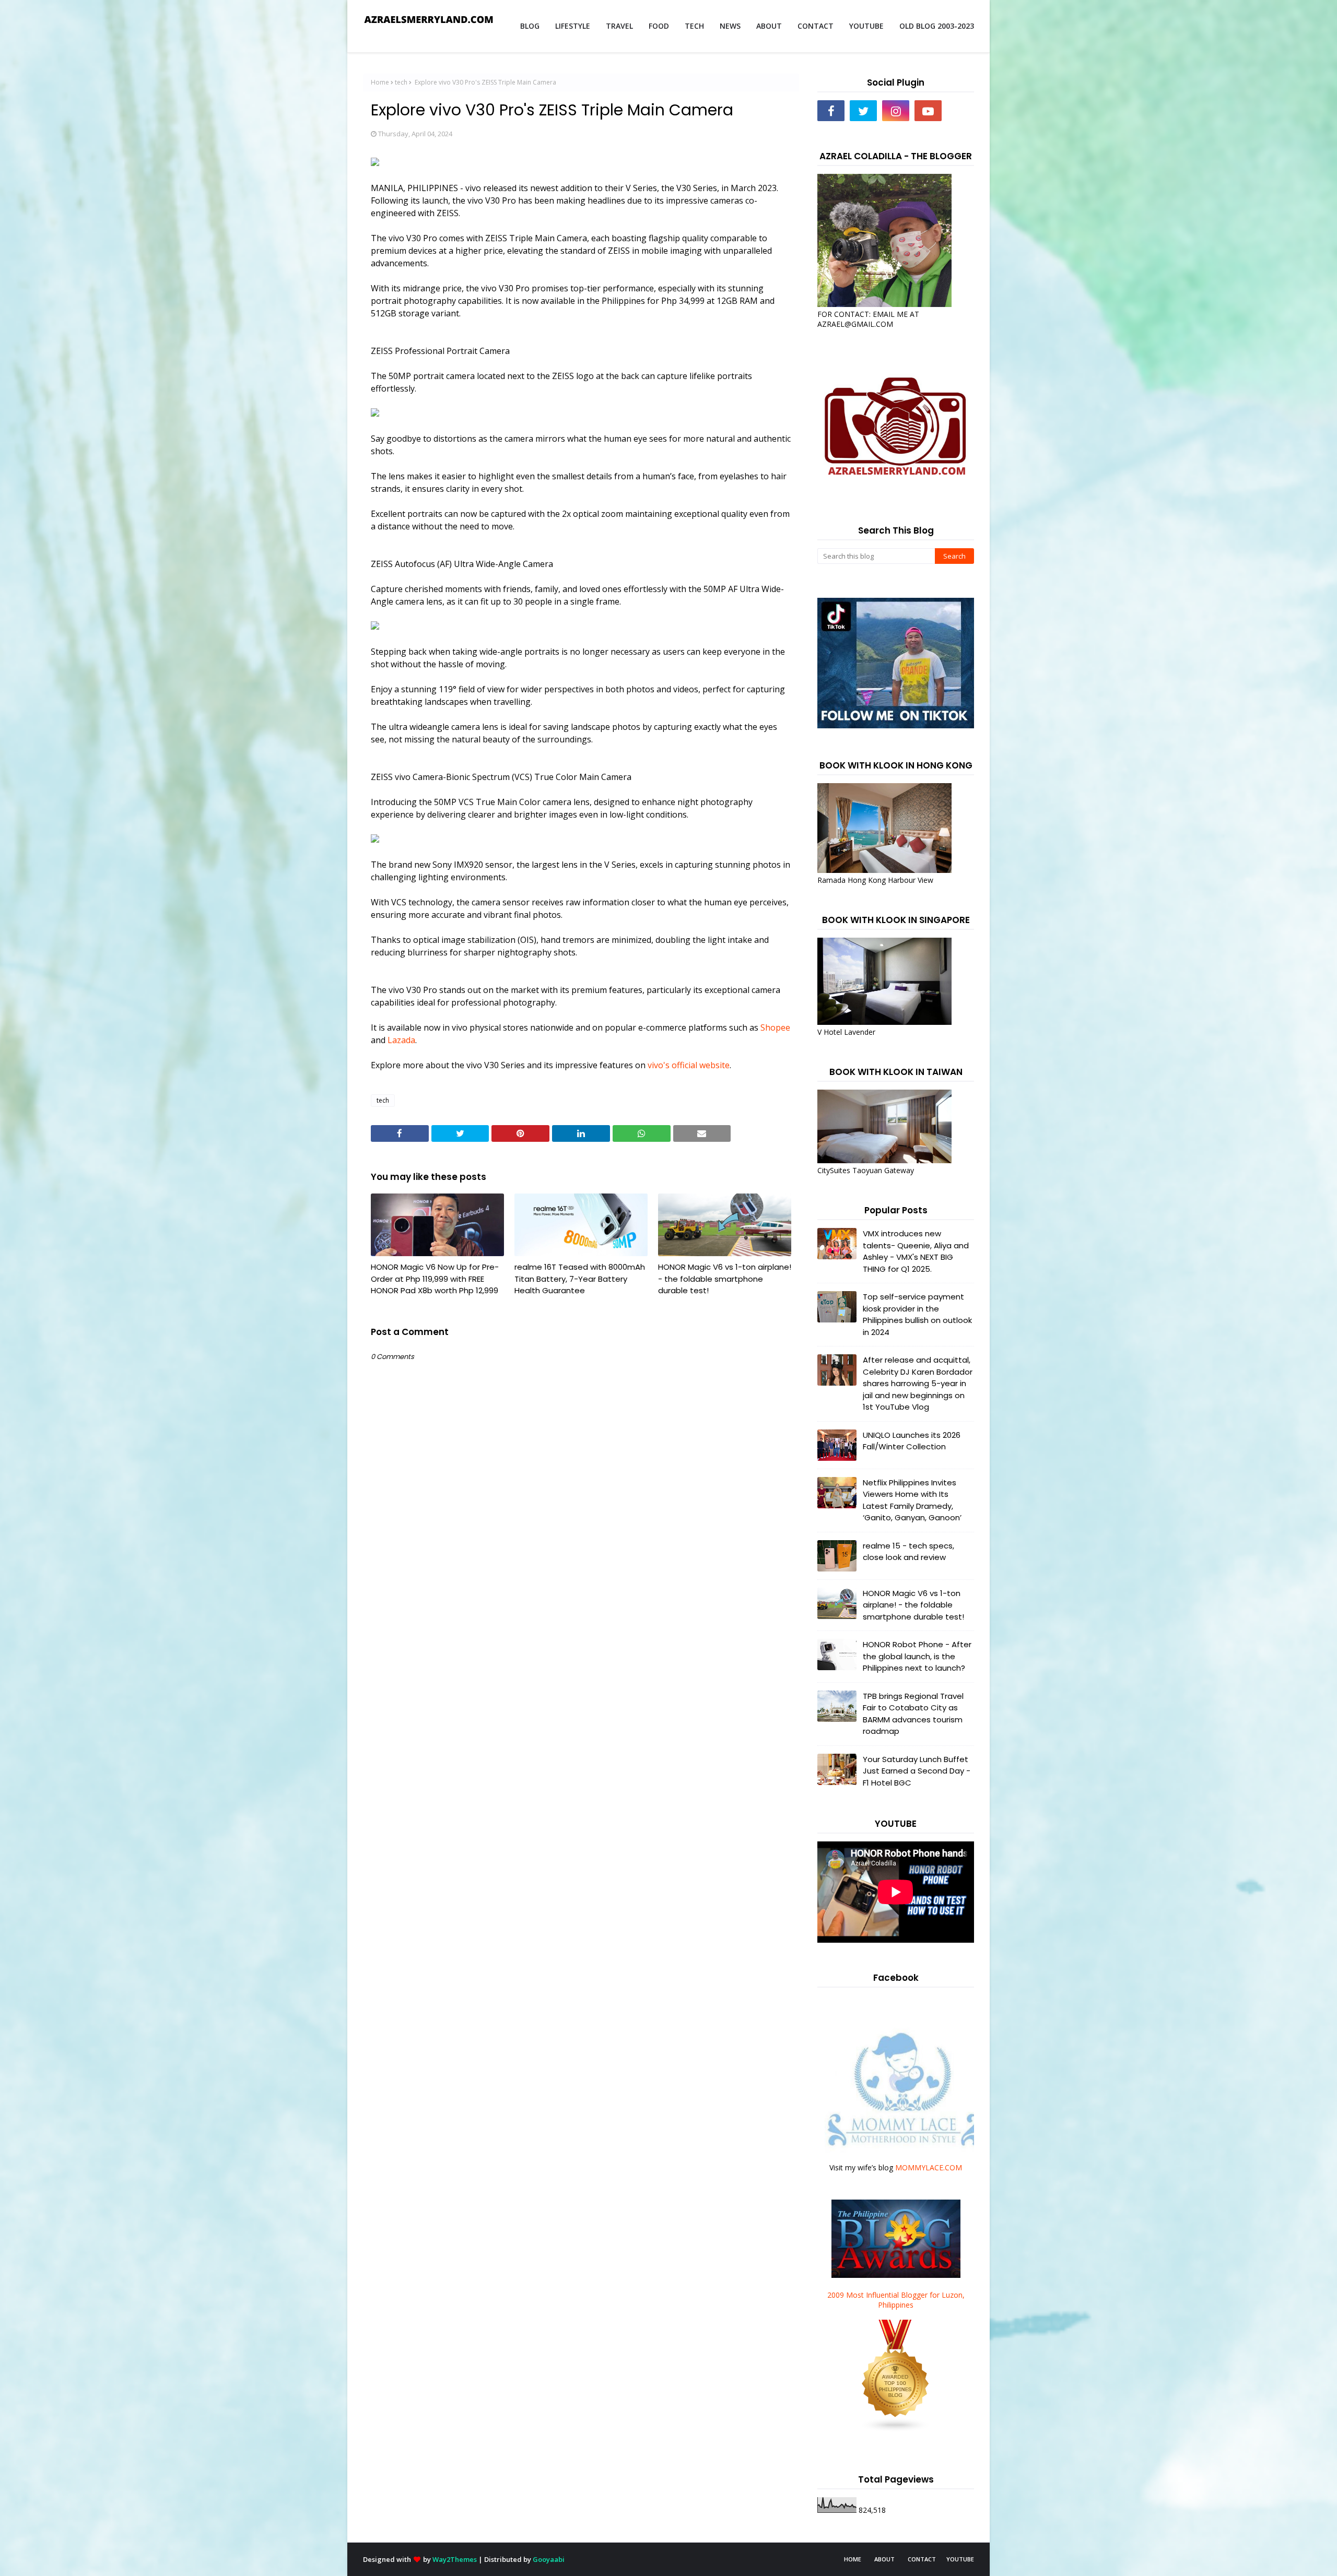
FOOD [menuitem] (659, 26)
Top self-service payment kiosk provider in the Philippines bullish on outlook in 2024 (917, 1314)
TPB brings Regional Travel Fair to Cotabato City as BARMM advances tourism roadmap (913, 1714)
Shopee (775, 1027)
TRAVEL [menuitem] (619, 26)
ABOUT (884, 2559)
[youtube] (928, 111)
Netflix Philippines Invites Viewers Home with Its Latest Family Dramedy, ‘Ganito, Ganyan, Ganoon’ (912, 1500)
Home (380, 82)
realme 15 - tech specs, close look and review (908, 1552)
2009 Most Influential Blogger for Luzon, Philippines (896, 2300)
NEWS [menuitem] (730, 26)
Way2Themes (455, 2559)
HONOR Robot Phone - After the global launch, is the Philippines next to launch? (917, 1656)
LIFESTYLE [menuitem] (573, 26)
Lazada (401, 1040)
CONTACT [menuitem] (816, 26)
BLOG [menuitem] (530, 26)
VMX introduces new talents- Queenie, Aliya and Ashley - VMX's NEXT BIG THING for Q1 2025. (916, 1251)
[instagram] (896, 111)
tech (401, 82)
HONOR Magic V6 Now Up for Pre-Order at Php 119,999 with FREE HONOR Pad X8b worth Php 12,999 (435, 1279)
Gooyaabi (549, 2559)
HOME (853, 2559)
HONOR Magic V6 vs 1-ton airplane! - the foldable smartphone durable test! (725, 1279)
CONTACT (922, 2559)
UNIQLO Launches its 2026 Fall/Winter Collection (912, 1441)
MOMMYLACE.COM (929, 2167)
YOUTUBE (960, 2559)
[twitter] (863, 111)
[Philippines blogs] (896, 2430)
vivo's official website (689, 1065)
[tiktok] (960, 111)
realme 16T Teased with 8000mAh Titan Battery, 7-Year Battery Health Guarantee (580, 1279)
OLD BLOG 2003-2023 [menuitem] (937, 26)
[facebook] (831, 111)
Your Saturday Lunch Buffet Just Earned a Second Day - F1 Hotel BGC (917, 1771)
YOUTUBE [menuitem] (866, 26)
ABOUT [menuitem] (769, 26)
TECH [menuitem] (694, 26)
